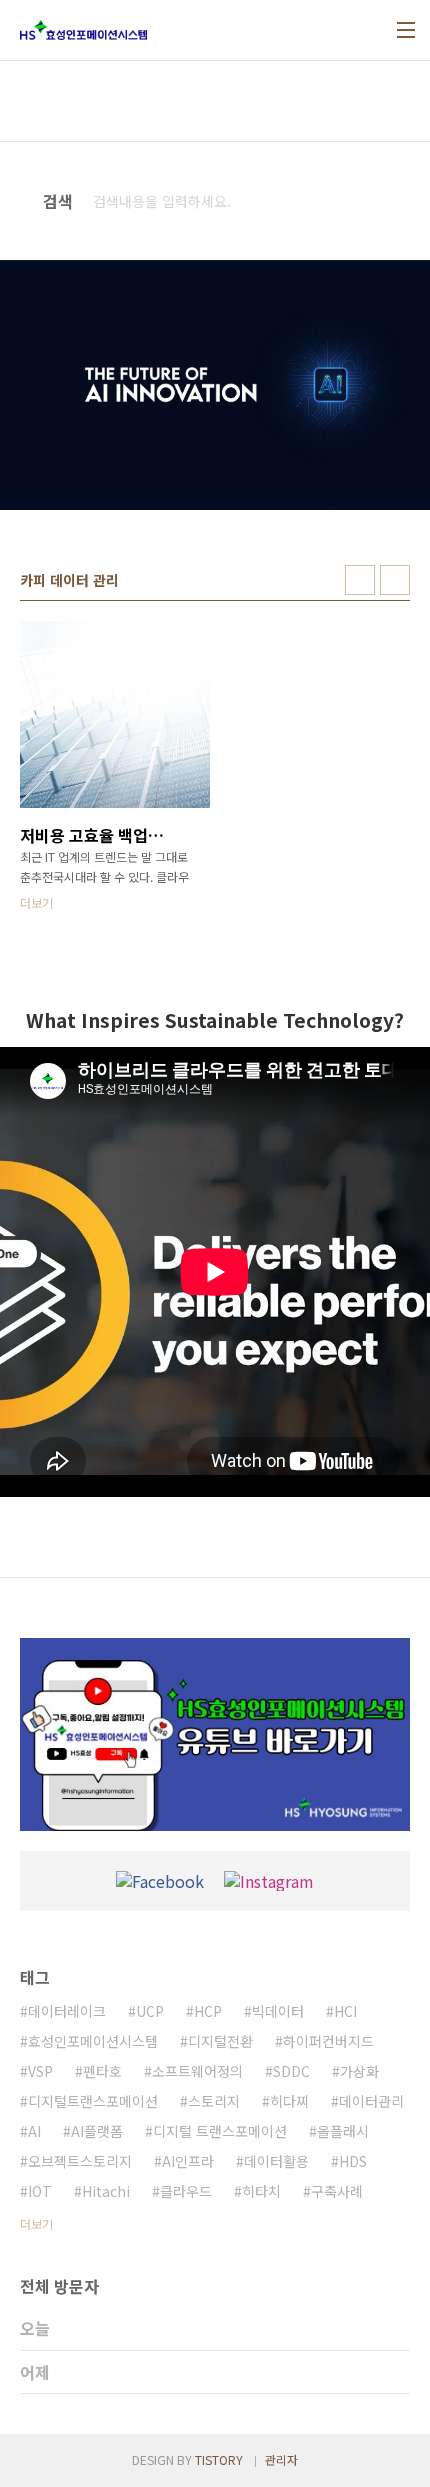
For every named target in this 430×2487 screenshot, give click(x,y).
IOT (40, 2191)
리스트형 (395, 580)
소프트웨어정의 (197, 2071)
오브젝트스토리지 (80, 2161)
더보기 (36, 2223)
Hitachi (106, 2191)
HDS (353, 2161)
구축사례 (337, 2191)
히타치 (261, 2191)
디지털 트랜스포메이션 (220, 2131)
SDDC (291, 2071)
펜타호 (102, 2071)
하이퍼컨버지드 (328, 2041)
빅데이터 (278, 2011)
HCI (345, 2011)
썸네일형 (360, 580)
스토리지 (214, 2101)
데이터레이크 (67, 2011)
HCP (208, 2011)
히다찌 (289, 2101)
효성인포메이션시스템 (93, 2041)
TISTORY (219, 2459)
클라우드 (186, 2191)
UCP (150, 2011)
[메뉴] (406, 30)
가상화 (359, 2071)
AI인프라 (188, 2161)
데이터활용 (276, 2161)
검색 (391, 201)
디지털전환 (220, 2041)
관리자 (281, 2459)
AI (34, 2131)
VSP (40, 2071)
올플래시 (343, 2131)
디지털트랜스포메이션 (93, 2101)
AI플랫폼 (97, 2131)
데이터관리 (371, 2101)
